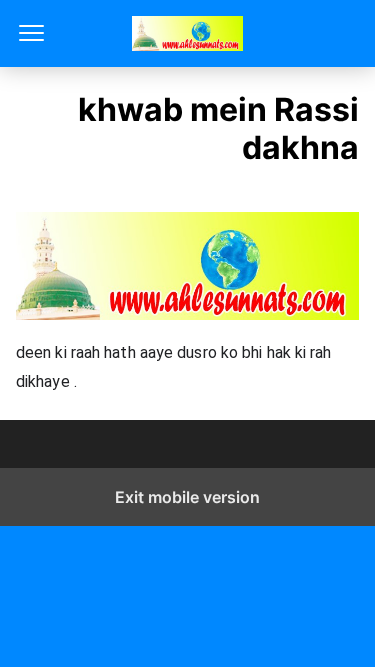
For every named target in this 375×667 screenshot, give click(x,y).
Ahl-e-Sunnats (187, 33)
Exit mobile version (187, 497)
